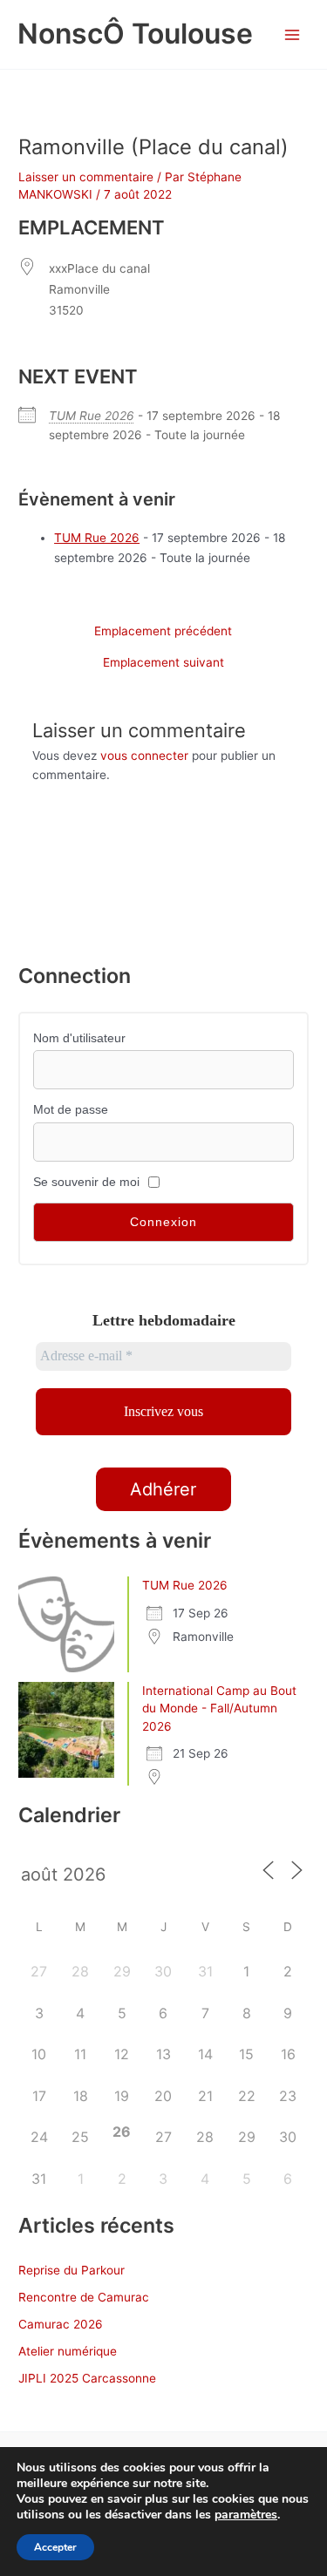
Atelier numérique (68, 2351)
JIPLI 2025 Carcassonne (87, 2378)
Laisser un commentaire (86, 177)
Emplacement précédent (163, 632)
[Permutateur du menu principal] (293, 34)
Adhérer (163, 1489)
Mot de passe (71, 1110)
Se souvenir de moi (86, 1182)
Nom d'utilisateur (79, 1038)
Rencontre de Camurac (84, 2297)
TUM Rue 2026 (92, 416)
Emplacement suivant (163, 663)
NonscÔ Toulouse (135, 34)
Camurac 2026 (61, 2324)
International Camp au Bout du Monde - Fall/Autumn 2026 (219, 1708)
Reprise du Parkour (72, 2270)
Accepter (55, 2547)
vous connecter (144, 756)
